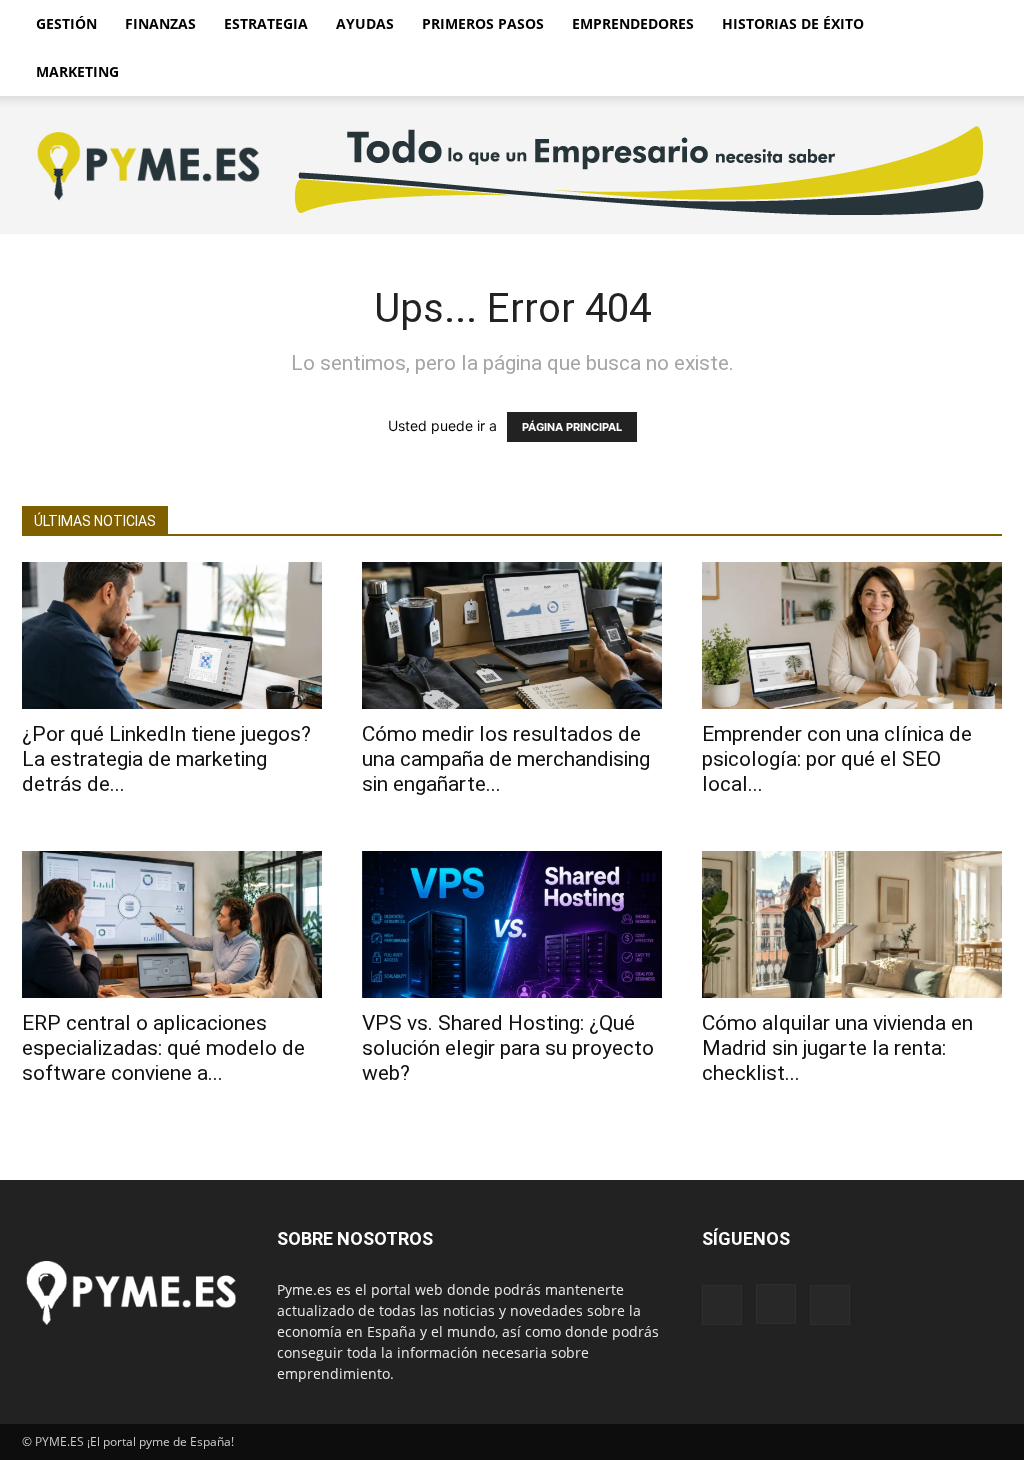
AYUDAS (365, 23)
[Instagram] (776, 1304)
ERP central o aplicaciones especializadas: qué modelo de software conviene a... (163, 1048)
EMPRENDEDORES (633, 23)
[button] (978, 25)
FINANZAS (160, 23)
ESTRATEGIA (266, 23)
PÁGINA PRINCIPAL (572, 427)
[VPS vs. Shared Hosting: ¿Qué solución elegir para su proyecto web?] (512, 924)
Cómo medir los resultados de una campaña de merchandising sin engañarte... (506, 759)
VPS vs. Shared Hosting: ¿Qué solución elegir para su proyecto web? (508, 1048)
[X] (830, 1305)
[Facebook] (722, 1305)
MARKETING (77, 71)
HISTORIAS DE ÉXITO (793, 23)
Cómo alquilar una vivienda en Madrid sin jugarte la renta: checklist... (837, 1048)
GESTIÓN (66, 23)
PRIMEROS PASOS (483, 23)
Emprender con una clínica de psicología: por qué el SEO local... (837, 759)
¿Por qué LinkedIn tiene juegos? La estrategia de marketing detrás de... (166, 759)
